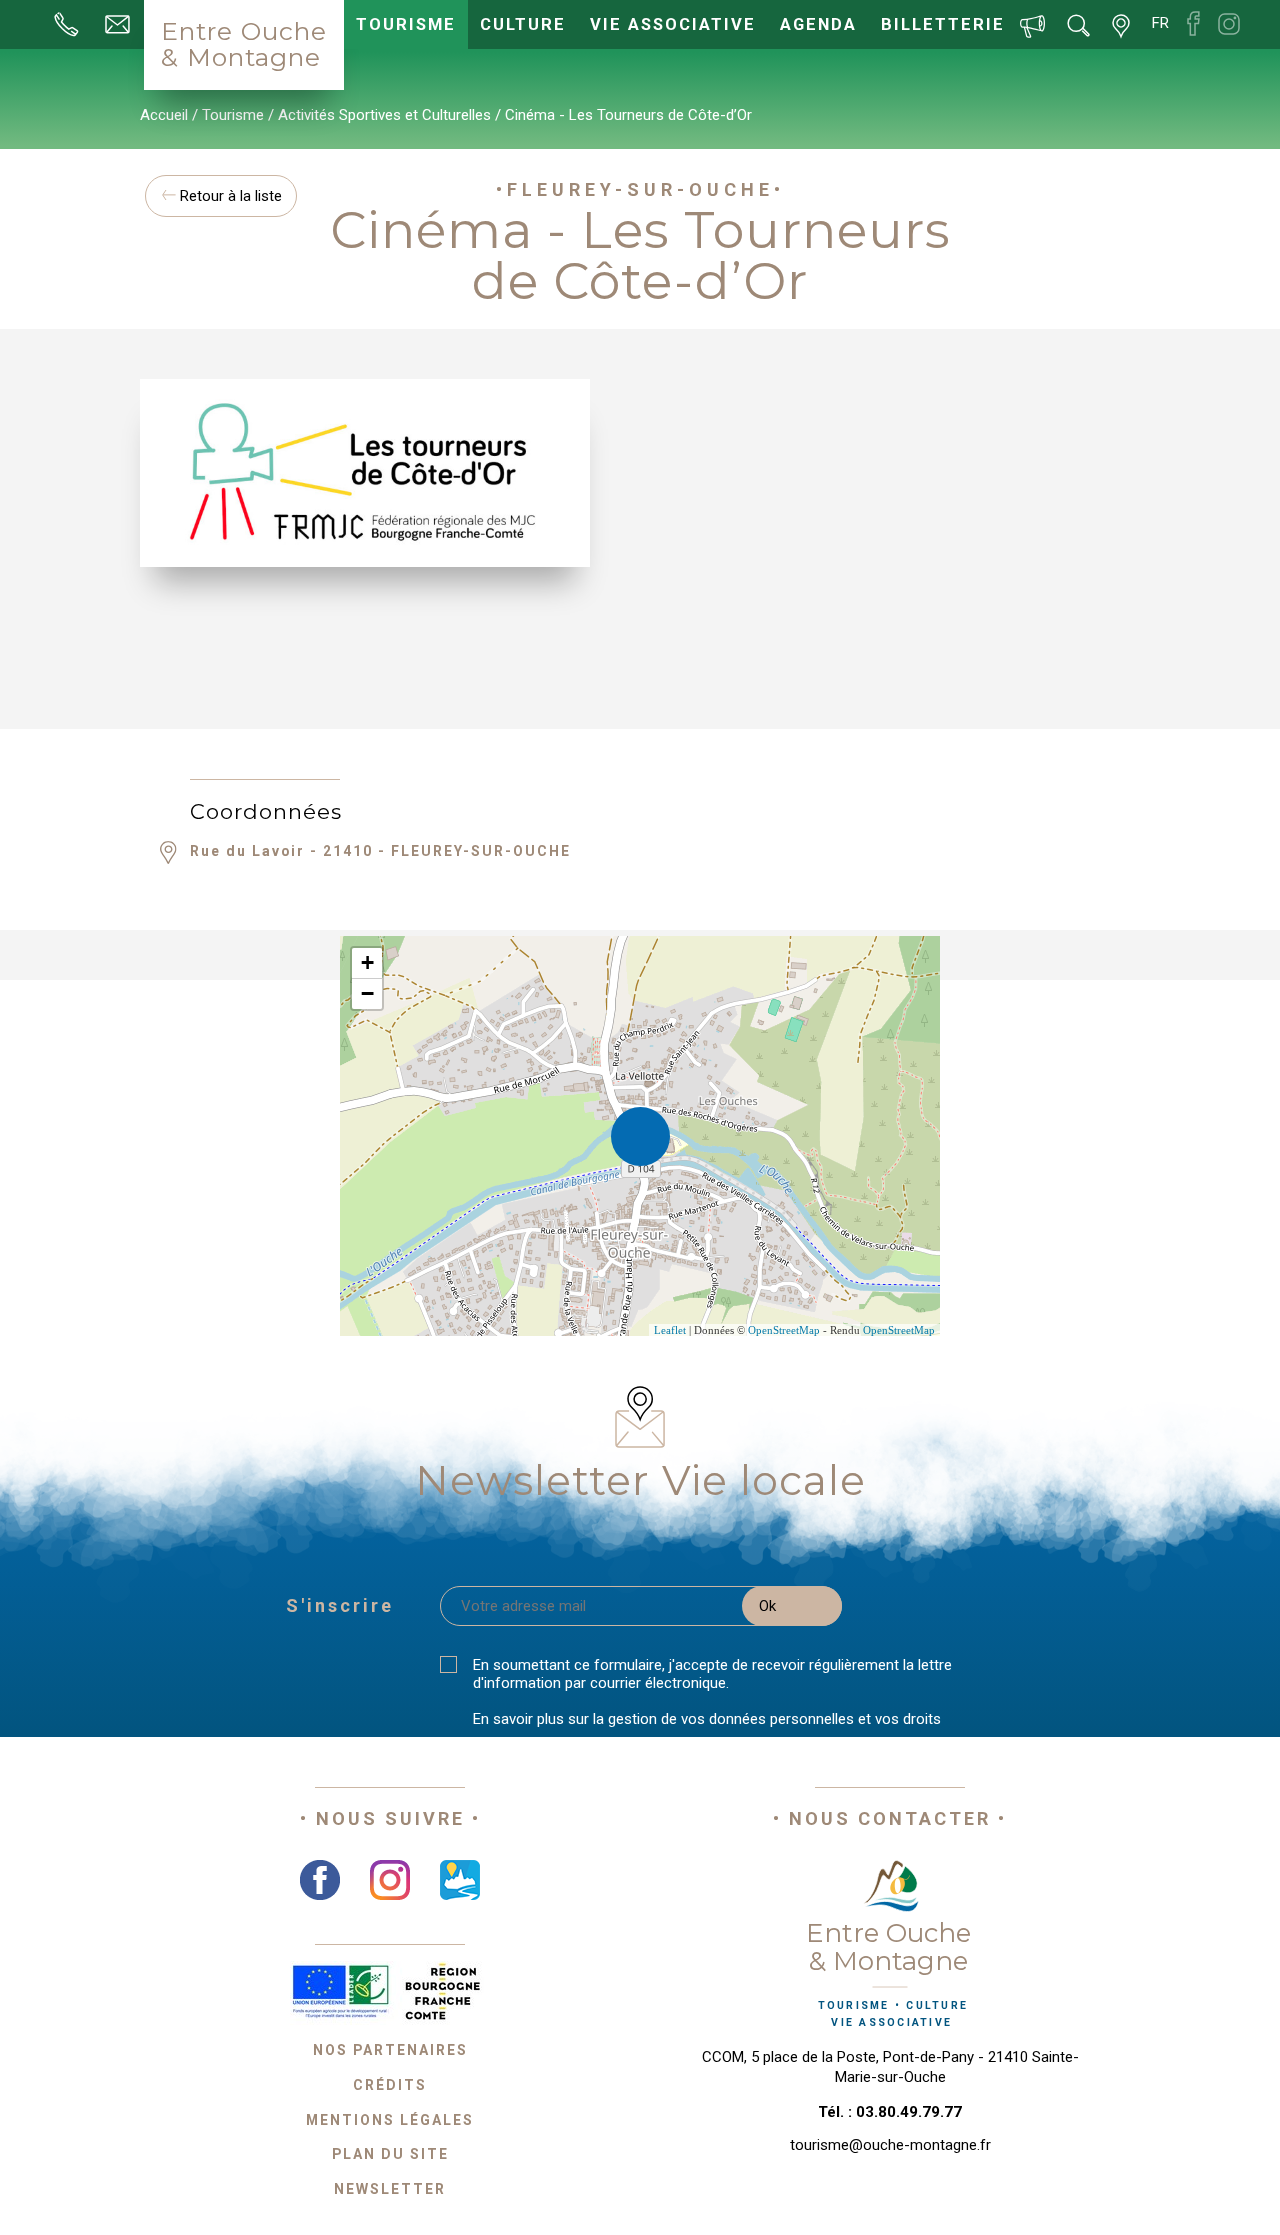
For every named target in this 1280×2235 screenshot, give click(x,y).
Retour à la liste (229, 196)
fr (1160, 23)
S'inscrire (340, 1605)
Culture (523, 24)
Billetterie (943, 24)
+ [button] (367, 962)
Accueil (164, 115)
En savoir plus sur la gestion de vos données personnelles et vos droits (707, 1719)
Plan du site (390, 2154)
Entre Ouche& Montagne (244, 44)
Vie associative (673, 24)
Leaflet (670, 1330)
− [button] (367, 993)
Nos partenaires (390, 2050)
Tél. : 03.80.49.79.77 (890, 2112)
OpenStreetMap (784, 1330)
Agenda (818, 24)
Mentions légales (390, 2120)
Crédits (390, 2085)
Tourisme (406, 24)
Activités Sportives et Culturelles (384, 115)
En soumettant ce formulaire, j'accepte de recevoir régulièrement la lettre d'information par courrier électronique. (712, 1674)
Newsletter (390, 2189)
